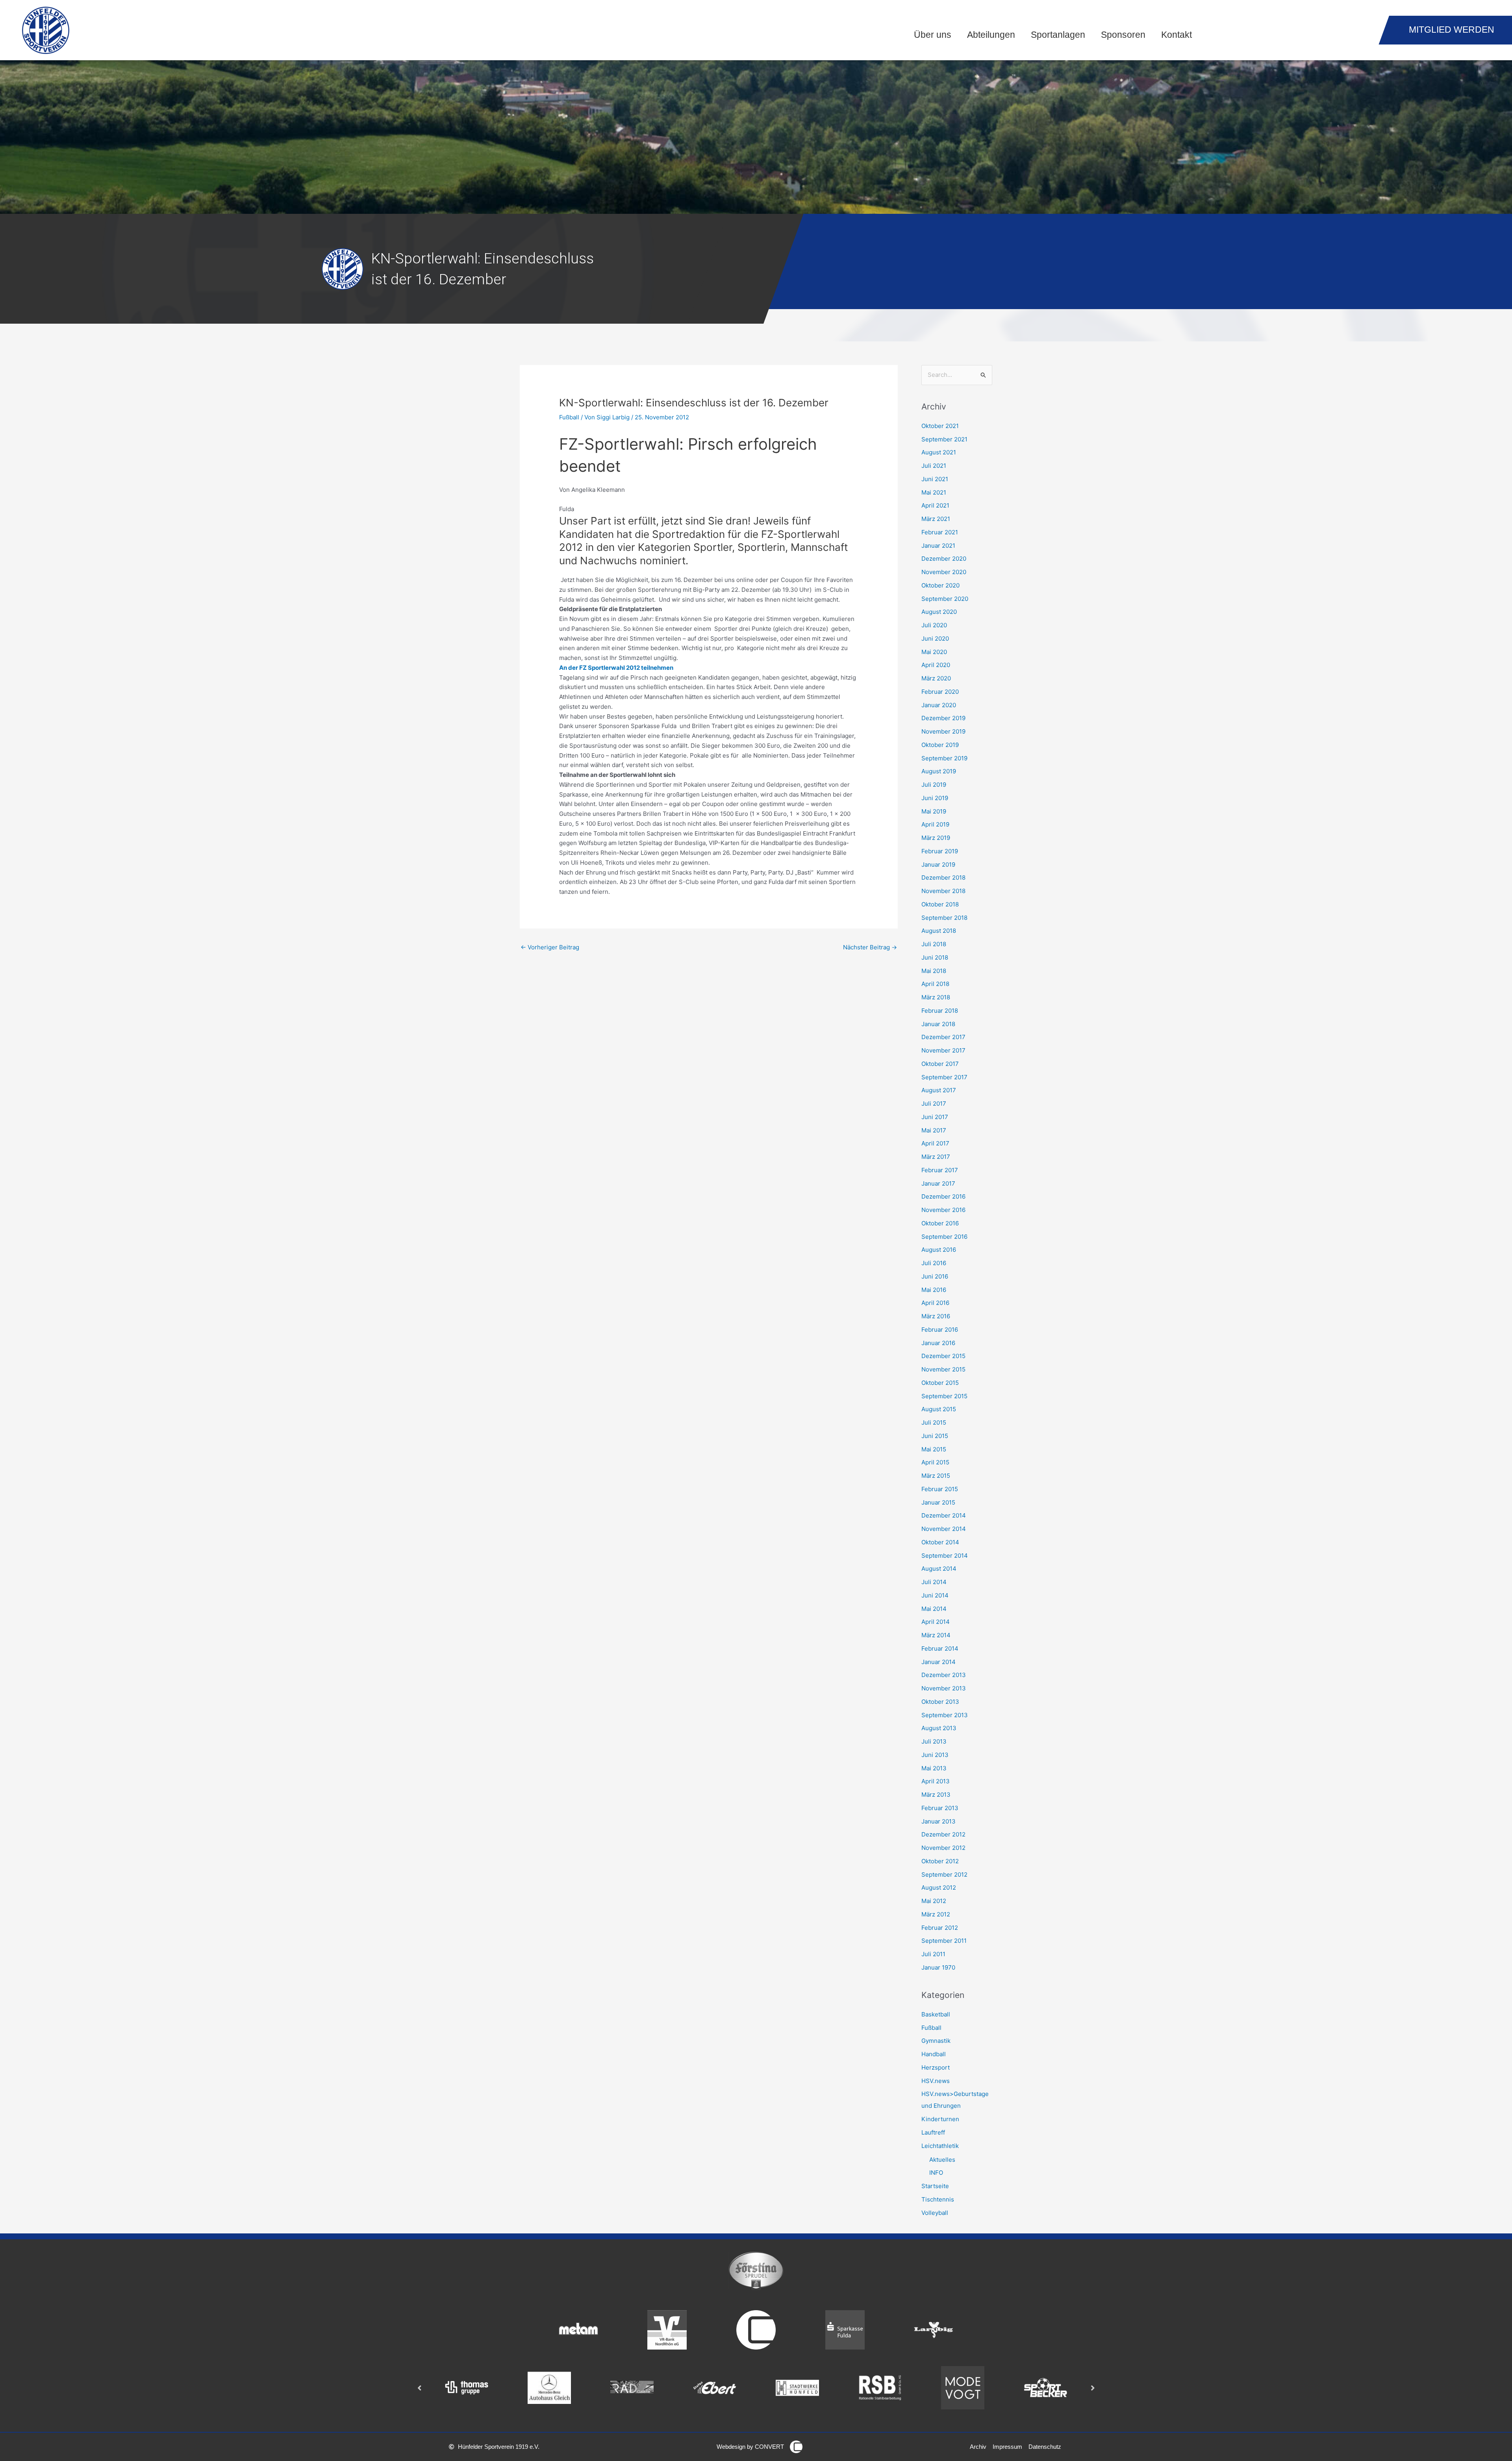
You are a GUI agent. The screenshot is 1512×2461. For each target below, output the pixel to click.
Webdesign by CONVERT (750, 2447)
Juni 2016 (935, 1276)
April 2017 (935, 1143)
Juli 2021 (934, 466)
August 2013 (939, 1728)
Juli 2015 (934, 1422)
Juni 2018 (935, 957)
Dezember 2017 (943, 1037)
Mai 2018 (934, 971)
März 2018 (936, 997)
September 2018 (944, 918)
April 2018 (935, 984)
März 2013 (936, 1795)
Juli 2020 (934, 625)
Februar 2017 (940, 1170)
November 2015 (943, 1369)
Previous (419, 2388)
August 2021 (939, 452)
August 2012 (939, 1887)
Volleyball (935, 2213)
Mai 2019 (934, 811)
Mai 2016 (934, 1290)
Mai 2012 (934, 1901)
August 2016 (939, 1250)
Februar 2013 (940, 1808)
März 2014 (936, 1635)
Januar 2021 (938, 546)
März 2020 (936, 678)
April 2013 (936, 1781)
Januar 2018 (938, 1024)
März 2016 (936, 1316)
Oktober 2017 (940, 1064)
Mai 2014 (934, 1609)
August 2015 (939, 1409)
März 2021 (936, 519)
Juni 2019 (935, 798)
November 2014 (944, 1529)
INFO (936, 2173)
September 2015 (944, 1396)
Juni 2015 (935, 1436)
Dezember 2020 (944, 559)
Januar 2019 (938, 865)
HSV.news (936, 2081)
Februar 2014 (940, 1648)
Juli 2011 (933, 1954)
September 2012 (944, 1874)
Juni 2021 (935, 479)
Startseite (935, 2186)
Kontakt (1177, 35)
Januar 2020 (939, 705)
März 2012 (936, 1914)
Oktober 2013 (940, 1702)
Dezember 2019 (943, 718)
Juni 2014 (935, 1595)
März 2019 (936, 838)
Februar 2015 (940, 1489)
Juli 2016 (934, 1263)
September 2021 (944, 439)
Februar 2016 (940, 1330)
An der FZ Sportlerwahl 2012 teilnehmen (616, 668)
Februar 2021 (940, 532)
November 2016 (943, 1210)
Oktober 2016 (940, 1223)
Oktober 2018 (940, 904)
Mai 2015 (934, 1449)
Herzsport (936, 2067)
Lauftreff (933, 2132)
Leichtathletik (940, 2146)
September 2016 (944, 1237)
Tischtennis (938, 2199)
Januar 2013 (939, 1821)
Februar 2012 (940, 1928)
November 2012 (943, 1848)
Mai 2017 (934, 1130)
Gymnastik (936, 2041)
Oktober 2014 (940, 1542)
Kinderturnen (940, 2119)
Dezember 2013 (944, 1675)
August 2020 (939, 612)
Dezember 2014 (944, 1515)
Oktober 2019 (940, 745)
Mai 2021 (934, 492)
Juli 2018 (934, 944)
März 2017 (936, 1157)
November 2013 (944, 1688)
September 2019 (944, 758)
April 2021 (935, 505)
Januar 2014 (939, 1662)
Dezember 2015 (943, 1356)
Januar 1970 (938, 1967)
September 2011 (944, 1941)
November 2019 (943, 731)
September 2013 (945, 1715)
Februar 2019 (940, 851)
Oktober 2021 (940, 426)
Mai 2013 (934, 1768)
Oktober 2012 (940, 1861)
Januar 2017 (938, 1183)
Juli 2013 (934, 1741)
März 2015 (936, 1476)
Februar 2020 (940, 692)
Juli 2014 (934, 1582)
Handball (934, 2054)
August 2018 (939, 931)
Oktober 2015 (940, 1383)
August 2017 (939, 1090)
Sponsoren (1123, 35)
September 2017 (944, 1077)
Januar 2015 (938, 1502)
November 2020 (944, 572)
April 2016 (935, 1303)
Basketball (936, 2014)
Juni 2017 (935, 1117)
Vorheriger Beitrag (550, 947)
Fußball (569, 417)
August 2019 (939, 771)
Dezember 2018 (943, 877)
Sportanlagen (1058, 35)
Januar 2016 (938, 1343)
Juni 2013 (935, 1755)
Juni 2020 (935, 638)
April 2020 (936, 665)
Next (1093, 2388)
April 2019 (935, 824)
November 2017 (943, 1050)
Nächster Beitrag (870, 947)
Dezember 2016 (943, 1196)
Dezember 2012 (943, 1834)
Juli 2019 (934, 785)
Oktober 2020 (940, 585)
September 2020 (945, 599)
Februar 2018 (940, 1011)
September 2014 (945, 1556)
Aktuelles (942, 2160)
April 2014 (936, 1622)
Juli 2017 (934, 1104)
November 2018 (943, 891)
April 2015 (935, 1462)
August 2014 (939, 1569)
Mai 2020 (934, 652)
